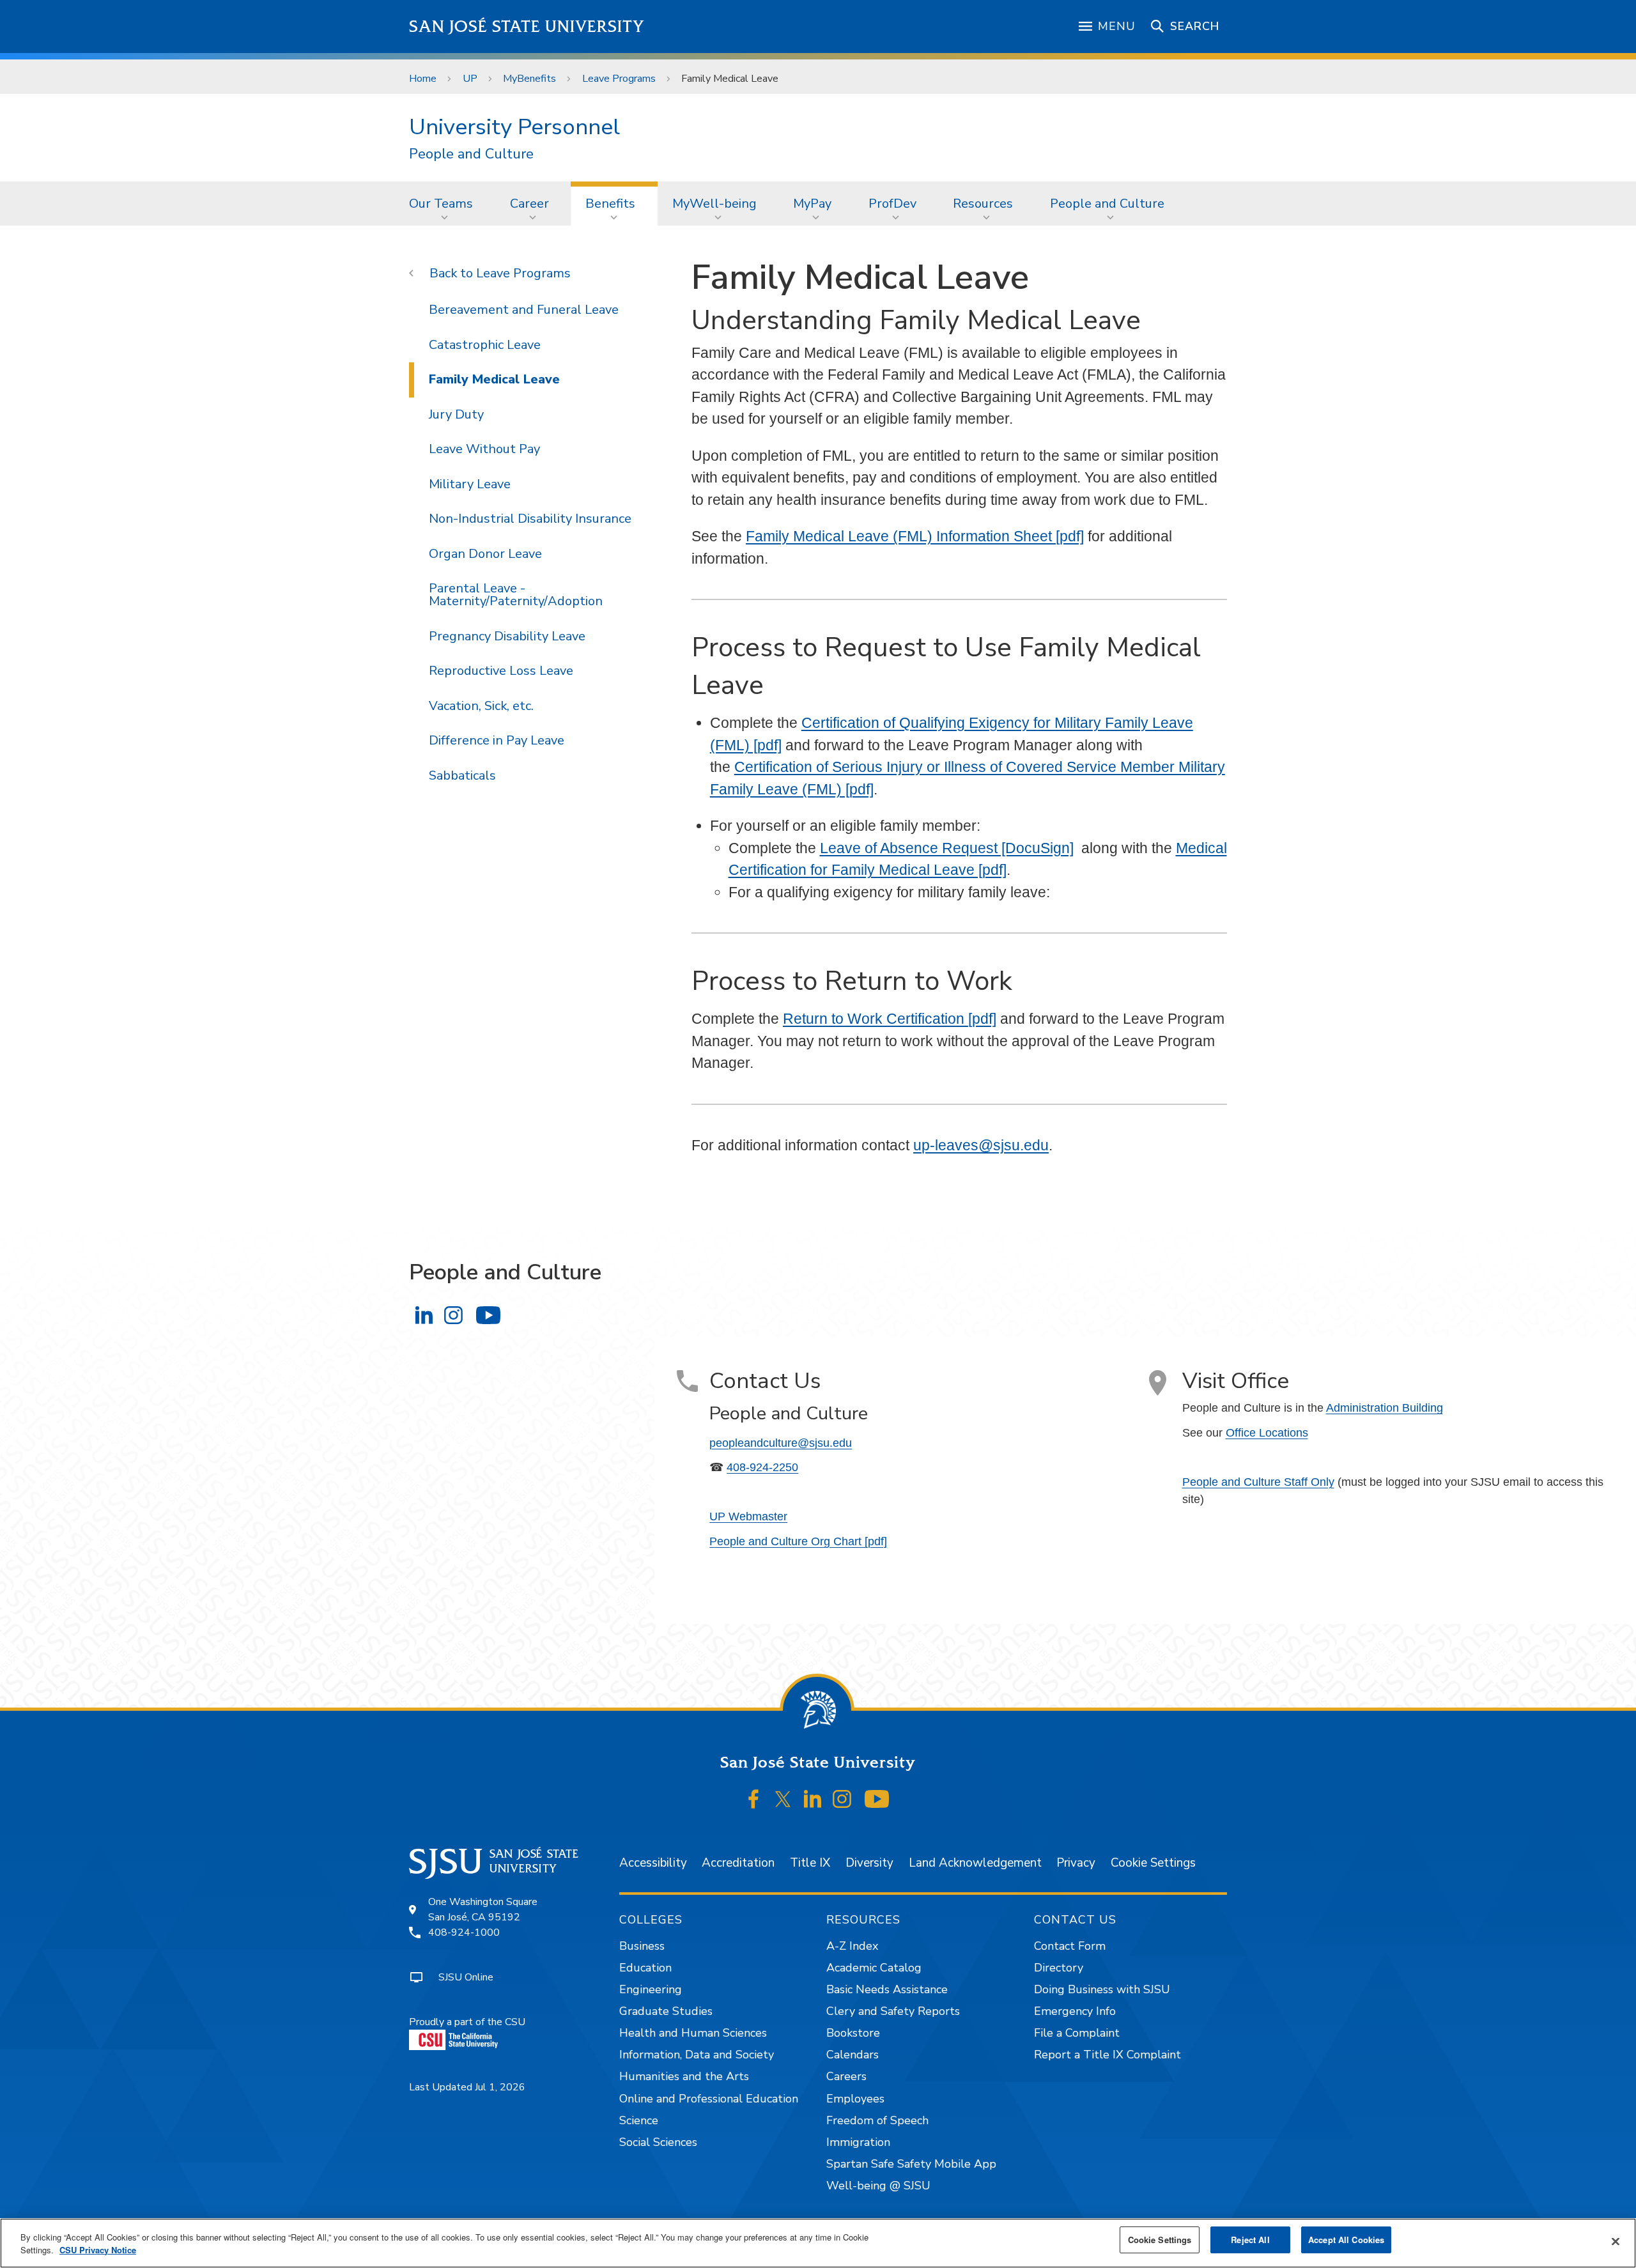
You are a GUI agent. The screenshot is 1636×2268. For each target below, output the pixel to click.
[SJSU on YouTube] (876, 1800)
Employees (855, 2099)
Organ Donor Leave (485, 554)
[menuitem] (445, 203)
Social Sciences (658, 2142)
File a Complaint (1077, 2033)
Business (642, 1946)
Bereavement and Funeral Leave (524, 310)
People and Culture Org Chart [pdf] (798, 1541)
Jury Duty (456, 414)
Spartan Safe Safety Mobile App (911, 2164)
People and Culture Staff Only (1258, 1482)
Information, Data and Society (697, 2055)
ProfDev (892, 204)
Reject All (1250, 2240)
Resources (983, 204)
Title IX (810, 1863)
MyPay (812, 204)
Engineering (651, 1989)
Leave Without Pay (484, 449)
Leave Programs (619, 79)
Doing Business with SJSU (1102, 1989)
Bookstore (853, 2033)
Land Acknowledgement (975, 1863)
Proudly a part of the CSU (467, 2022)
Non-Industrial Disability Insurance (530, 519)
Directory (1059, 1968)
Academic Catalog (874, 1968)
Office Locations (1267, 1433)
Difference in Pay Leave (497, 740)
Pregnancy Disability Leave (507, 636)
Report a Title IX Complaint (1107, 2055)
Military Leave (470, 484)
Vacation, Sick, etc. (481, 706)
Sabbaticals (462, 775)
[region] (818, 2243)
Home (423, 79)
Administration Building (1385, 1408)
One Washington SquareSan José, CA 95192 (483, 1909)
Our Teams (441, 204)
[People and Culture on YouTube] (488, 1315)
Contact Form (1070, 1946)
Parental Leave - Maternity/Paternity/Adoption (516, 595)
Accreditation (738, 1863)
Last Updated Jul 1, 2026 (467, 2087)
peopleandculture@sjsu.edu (781, 1443)
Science (639, 2120)
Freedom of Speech (877, 2120)
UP (470, 79)
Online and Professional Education (709, 2099)
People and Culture (471, 154)
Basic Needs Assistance (887, 1989)
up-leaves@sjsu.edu (981, 1145)
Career (529, 204)
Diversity (869, 1863)
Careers (846, 2076)
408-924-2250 (762, 1467)
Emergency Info (1075, 2011)
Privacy (1076, 1863)
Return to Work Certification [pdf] (890, 1019)
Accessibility (653, 1863)
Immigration (858, 2142)
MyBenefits (529, 79)
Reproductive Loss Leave (501, 671)
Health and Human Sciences (693, 2033)
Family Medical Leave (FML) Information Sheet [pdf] (915, 536)
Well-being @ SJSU (878, 2186)
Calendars (853, 2055)
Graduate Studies (666, 2011)
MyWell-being (714, 204)
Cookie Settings (1153, 1863)
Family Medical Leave (494, 379)
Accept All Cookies (1346, 2240)
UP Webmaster (748, 1516)
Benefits (610, 204)
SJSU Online (466, 1977)
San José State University (527, 27)
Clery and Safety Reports (893, 2011)
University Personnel (514, 127)
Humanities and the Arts (684, 2076)
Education (645, 1968)
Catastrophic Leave (485, 345)
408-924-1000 (464, 1932)
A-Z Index (852, 1946)
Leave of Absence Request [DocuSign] (947, 848)
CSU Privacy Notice (98, 2250)
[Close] (1616, 2242)
